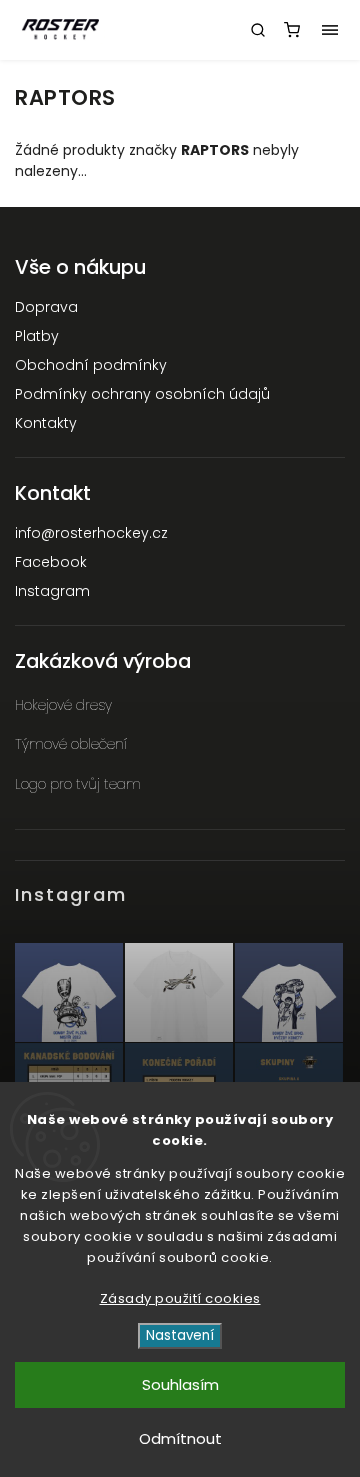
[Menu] (330, 30)
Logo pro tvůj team (78, 784)
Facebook (51, 562)
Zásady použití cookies (180, 1298)
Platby (37, 336)
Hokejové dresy (63, 705)
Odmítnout (180, 1438)
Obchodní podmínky (91, 365)
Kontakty (46, 423)
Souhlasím (180, 1384)
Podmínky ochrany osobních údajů (142, 394)
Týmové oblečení (71, 744)
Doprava (46, 307)
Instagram (52, 591)
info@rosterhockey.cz (91, 533)
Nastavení (180, 1335)
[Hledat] (258, 30)
